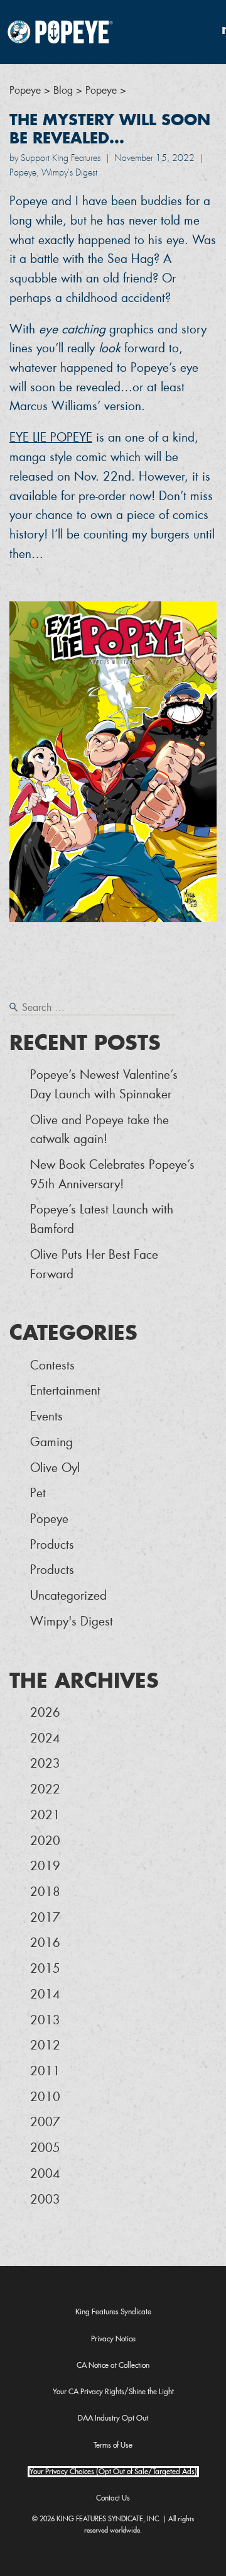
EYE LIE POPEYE (51, 438)
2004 (45, 2174)
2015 (45, 1969)
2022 (45, 1789)
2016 (45, 1943)
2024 (45, 1738)
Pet (38, 1493)
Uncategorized (68, 1596)
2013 (45, 2020)
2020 (45, 1841)
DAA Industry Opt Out (113, 2418)
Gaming (51, 1442)
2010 (45, 2097)
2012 (45, 2045)
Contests (52, 1365)
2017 (45, 1918)
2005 (45, 2148)
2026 (45, 1713)
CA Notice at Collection (113, 2365)
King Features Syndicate (113, 2312)
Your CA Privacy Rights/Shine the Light (113, 2392)
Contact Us (113, 2498)
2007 (45, 2122)
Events (46, 1416)
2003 (45, 2200)
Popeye (49, 1519)
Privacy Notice (113, 2339)
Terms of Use (113, 2445)
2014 (45, 1994)
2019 (45, 1866)
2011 (45, 2071)
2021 (45, 1815)
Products (52, 1545)
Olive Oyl (55, 1468)
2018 (45, 1892)
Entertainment (65, 1391)
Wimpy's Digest (72, 1621)
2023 (45, 1764)
